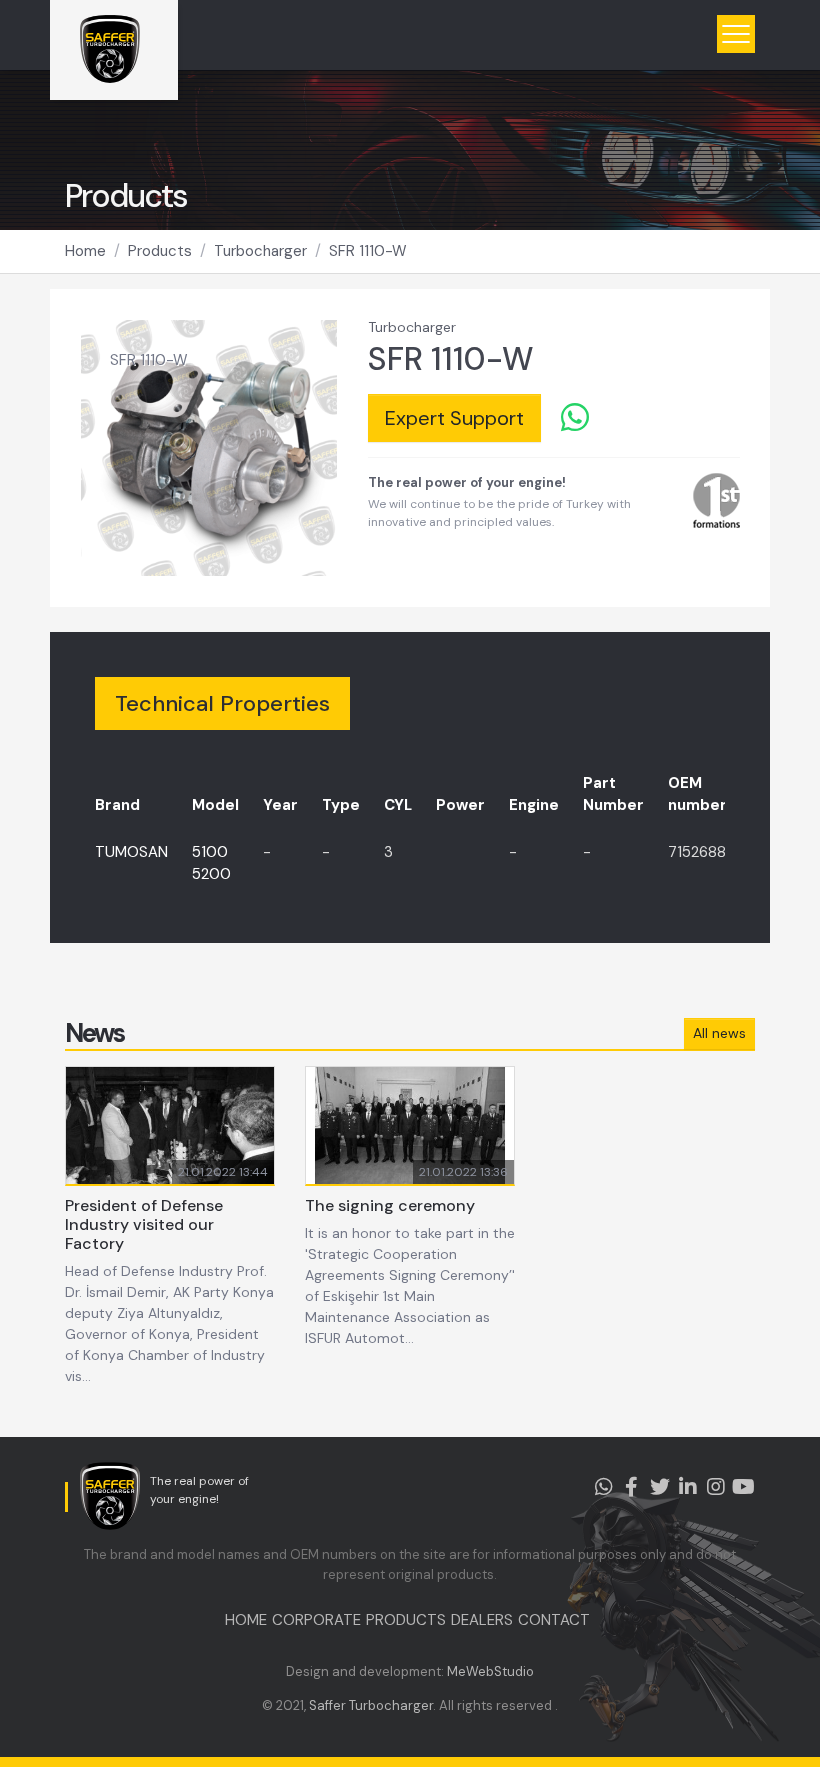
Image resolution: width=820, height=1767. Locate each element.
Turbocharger (260, 251)
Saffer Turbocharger (371, 1705)
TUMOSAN (131, 852)
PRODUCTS (406, 1620)
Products (160, 251)
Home (85, 251)
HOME (246, 1620)
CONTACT (554, 1620)
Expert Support (454, 418)
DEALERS (482, 1620)
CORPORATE (316, 1620)
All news (719, 1033)
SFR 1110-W (368, 251)
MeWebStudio (490, 1671)
